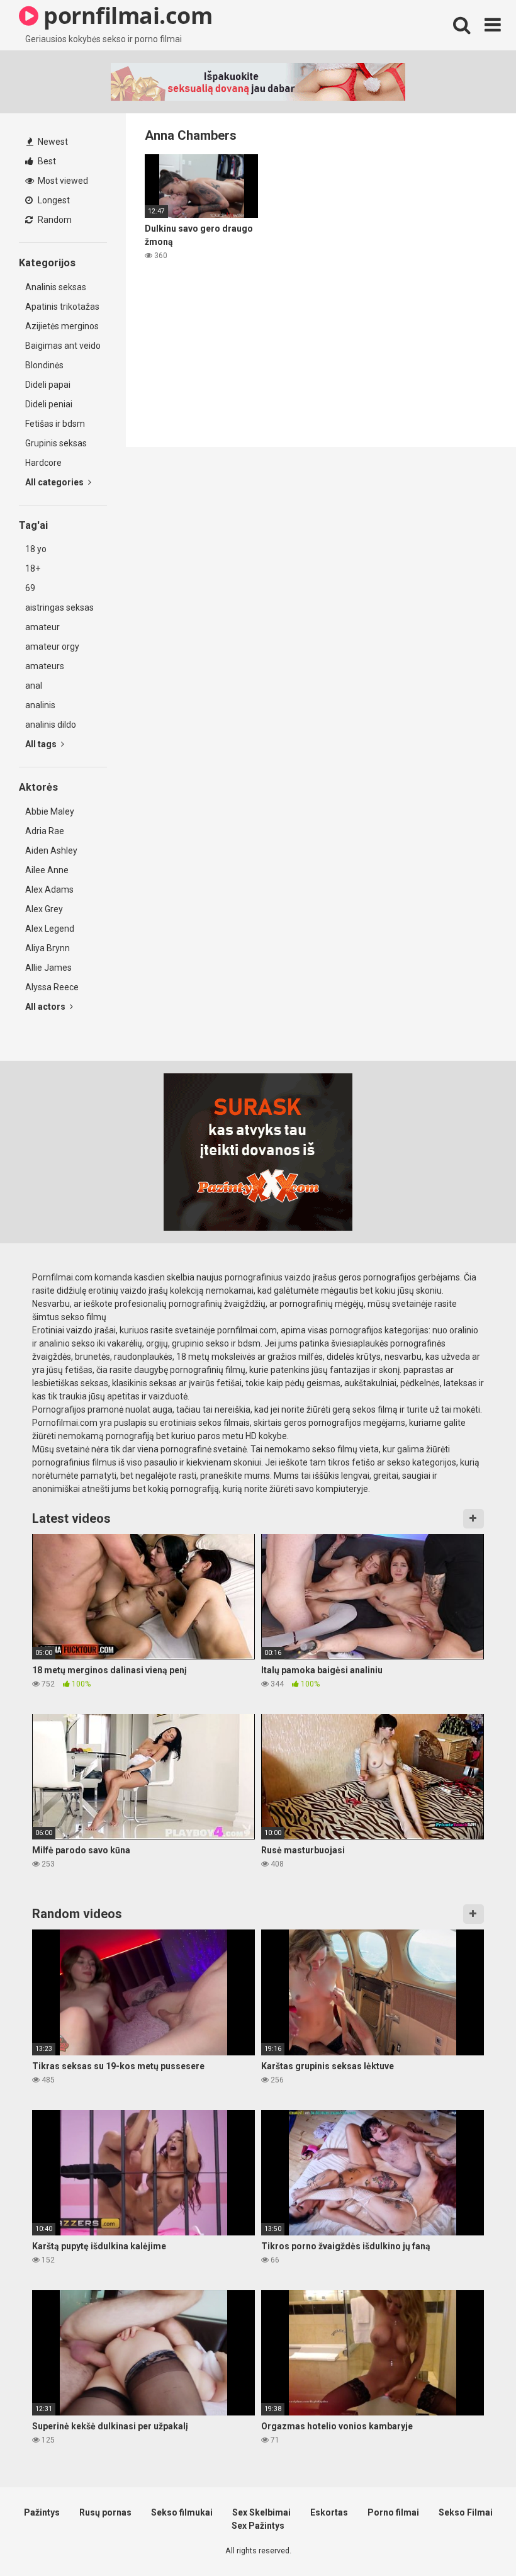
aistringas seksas (59, 607)
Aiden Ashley (51, 850)
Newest (52, 142)
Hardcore (43, 463)
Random (54, 220)
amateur (42, 627)
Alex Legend (50, 929)
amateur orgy (52, 647)
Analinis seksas (56, 287)
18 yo (36, 549)
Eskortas (329, 2512)
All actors (46, 1007)
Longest (53, 200)
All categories (55, 482)
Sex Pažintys (258, 2526)
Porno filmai (393, 2512)
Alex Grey (44, 909)
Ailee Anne (47, 870)
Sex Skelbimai (261, 2512)
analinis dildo (51, 725)
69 (30, 588)
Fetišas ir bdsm (55, 424)
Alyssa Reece (52, 987)
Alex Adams (49, 890)
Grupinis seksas (56, 443)
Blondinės (44, 365)
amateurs (45, 666)
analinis (40, 705)
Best (46, 161)
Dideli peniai (49, 404)
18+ (33, 568)
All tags (42, 744)
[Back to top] (474, 2538)
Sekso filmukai (182, 2512)
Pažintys (42, 2512)
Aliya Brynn (48, 948)
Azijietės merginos (62, 326)
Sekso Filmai (466, 2512)
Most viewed (62, 181)
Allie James (48, 968)
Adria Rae (45, 831)
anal (34, 686)
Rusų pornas (105, 2512)
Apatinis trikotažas (62, 307)
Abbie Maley (50, 811)
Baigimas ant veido (63, 346)
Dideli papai (48, 385)
